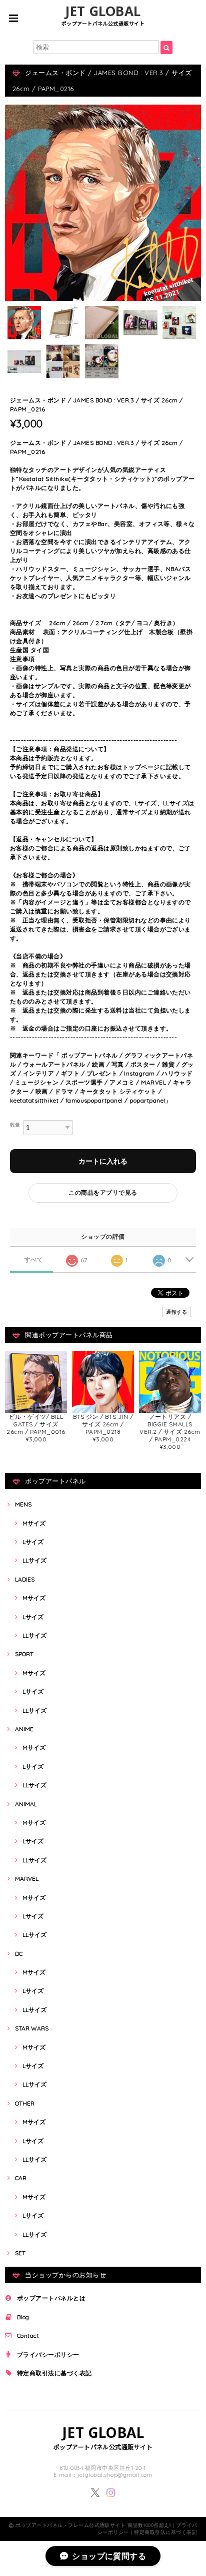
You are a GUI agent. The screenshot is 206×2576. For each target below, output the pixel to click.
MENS (23, 1504)
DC (19, 1954)
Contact (28, 2336)
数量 (15, 1125)
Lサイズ (33, 1542)
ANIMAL (26, 1804)
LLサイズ (34, 1560)
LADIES (25, 1579)
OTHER (25, 2103)
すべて (34, 1260)
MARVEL (27, 1879)
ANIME (24, 1729)
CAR (21, 2178)
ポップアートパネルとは (51, 2298)
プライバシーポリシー (48, 2355)
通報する (176, 1312)
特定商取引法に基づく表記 (54, 2373)
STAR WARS (32, 2028)
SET (20, 2253)
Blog (23, 2317)
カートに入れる (103, 1161)
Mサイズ (34, 1523)
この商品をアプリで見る (103, 1192)
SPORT (24, 1654)
